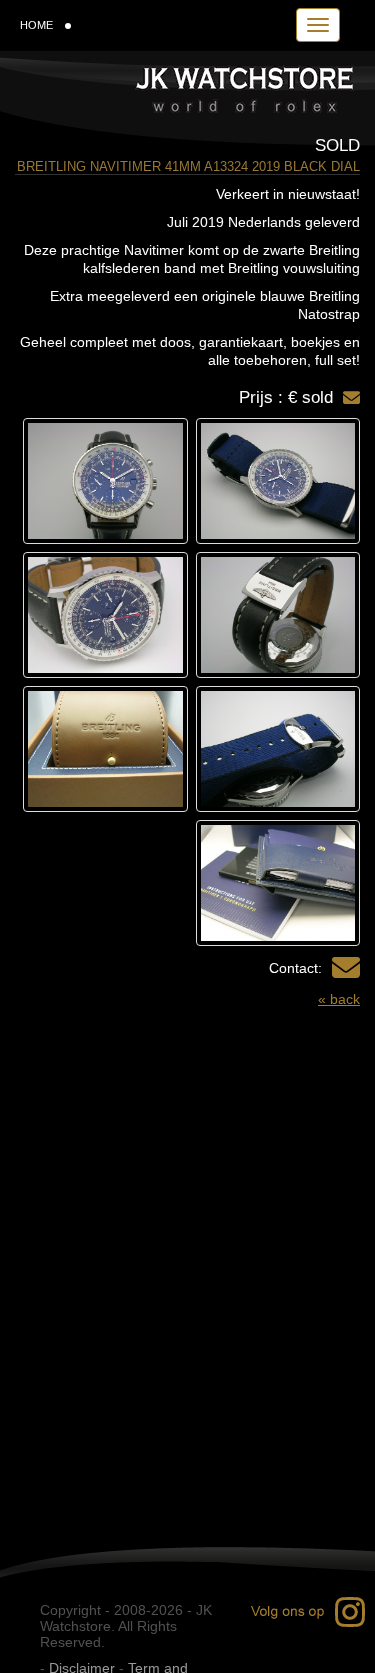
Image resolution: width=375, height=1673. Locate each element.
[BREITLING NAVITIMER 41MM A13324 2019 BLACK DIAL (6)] (105, 749)
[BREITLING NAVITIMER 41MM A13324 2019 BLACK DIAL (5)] (278, 749)
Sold (337, 145)
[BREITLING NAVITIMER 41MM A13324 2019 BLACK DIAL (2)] (105, 481)
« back (339, 999)
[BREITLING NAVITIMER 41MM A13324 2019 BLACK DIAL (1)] (278, 481)
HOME (36, 25)
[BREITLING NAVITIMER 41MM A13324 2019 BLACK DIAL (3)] (278, 615)
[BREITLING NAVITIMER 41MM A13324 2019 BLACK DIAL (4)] (105, 615)
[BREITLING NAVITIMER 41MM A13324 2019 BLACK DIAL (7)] (278, 883)
